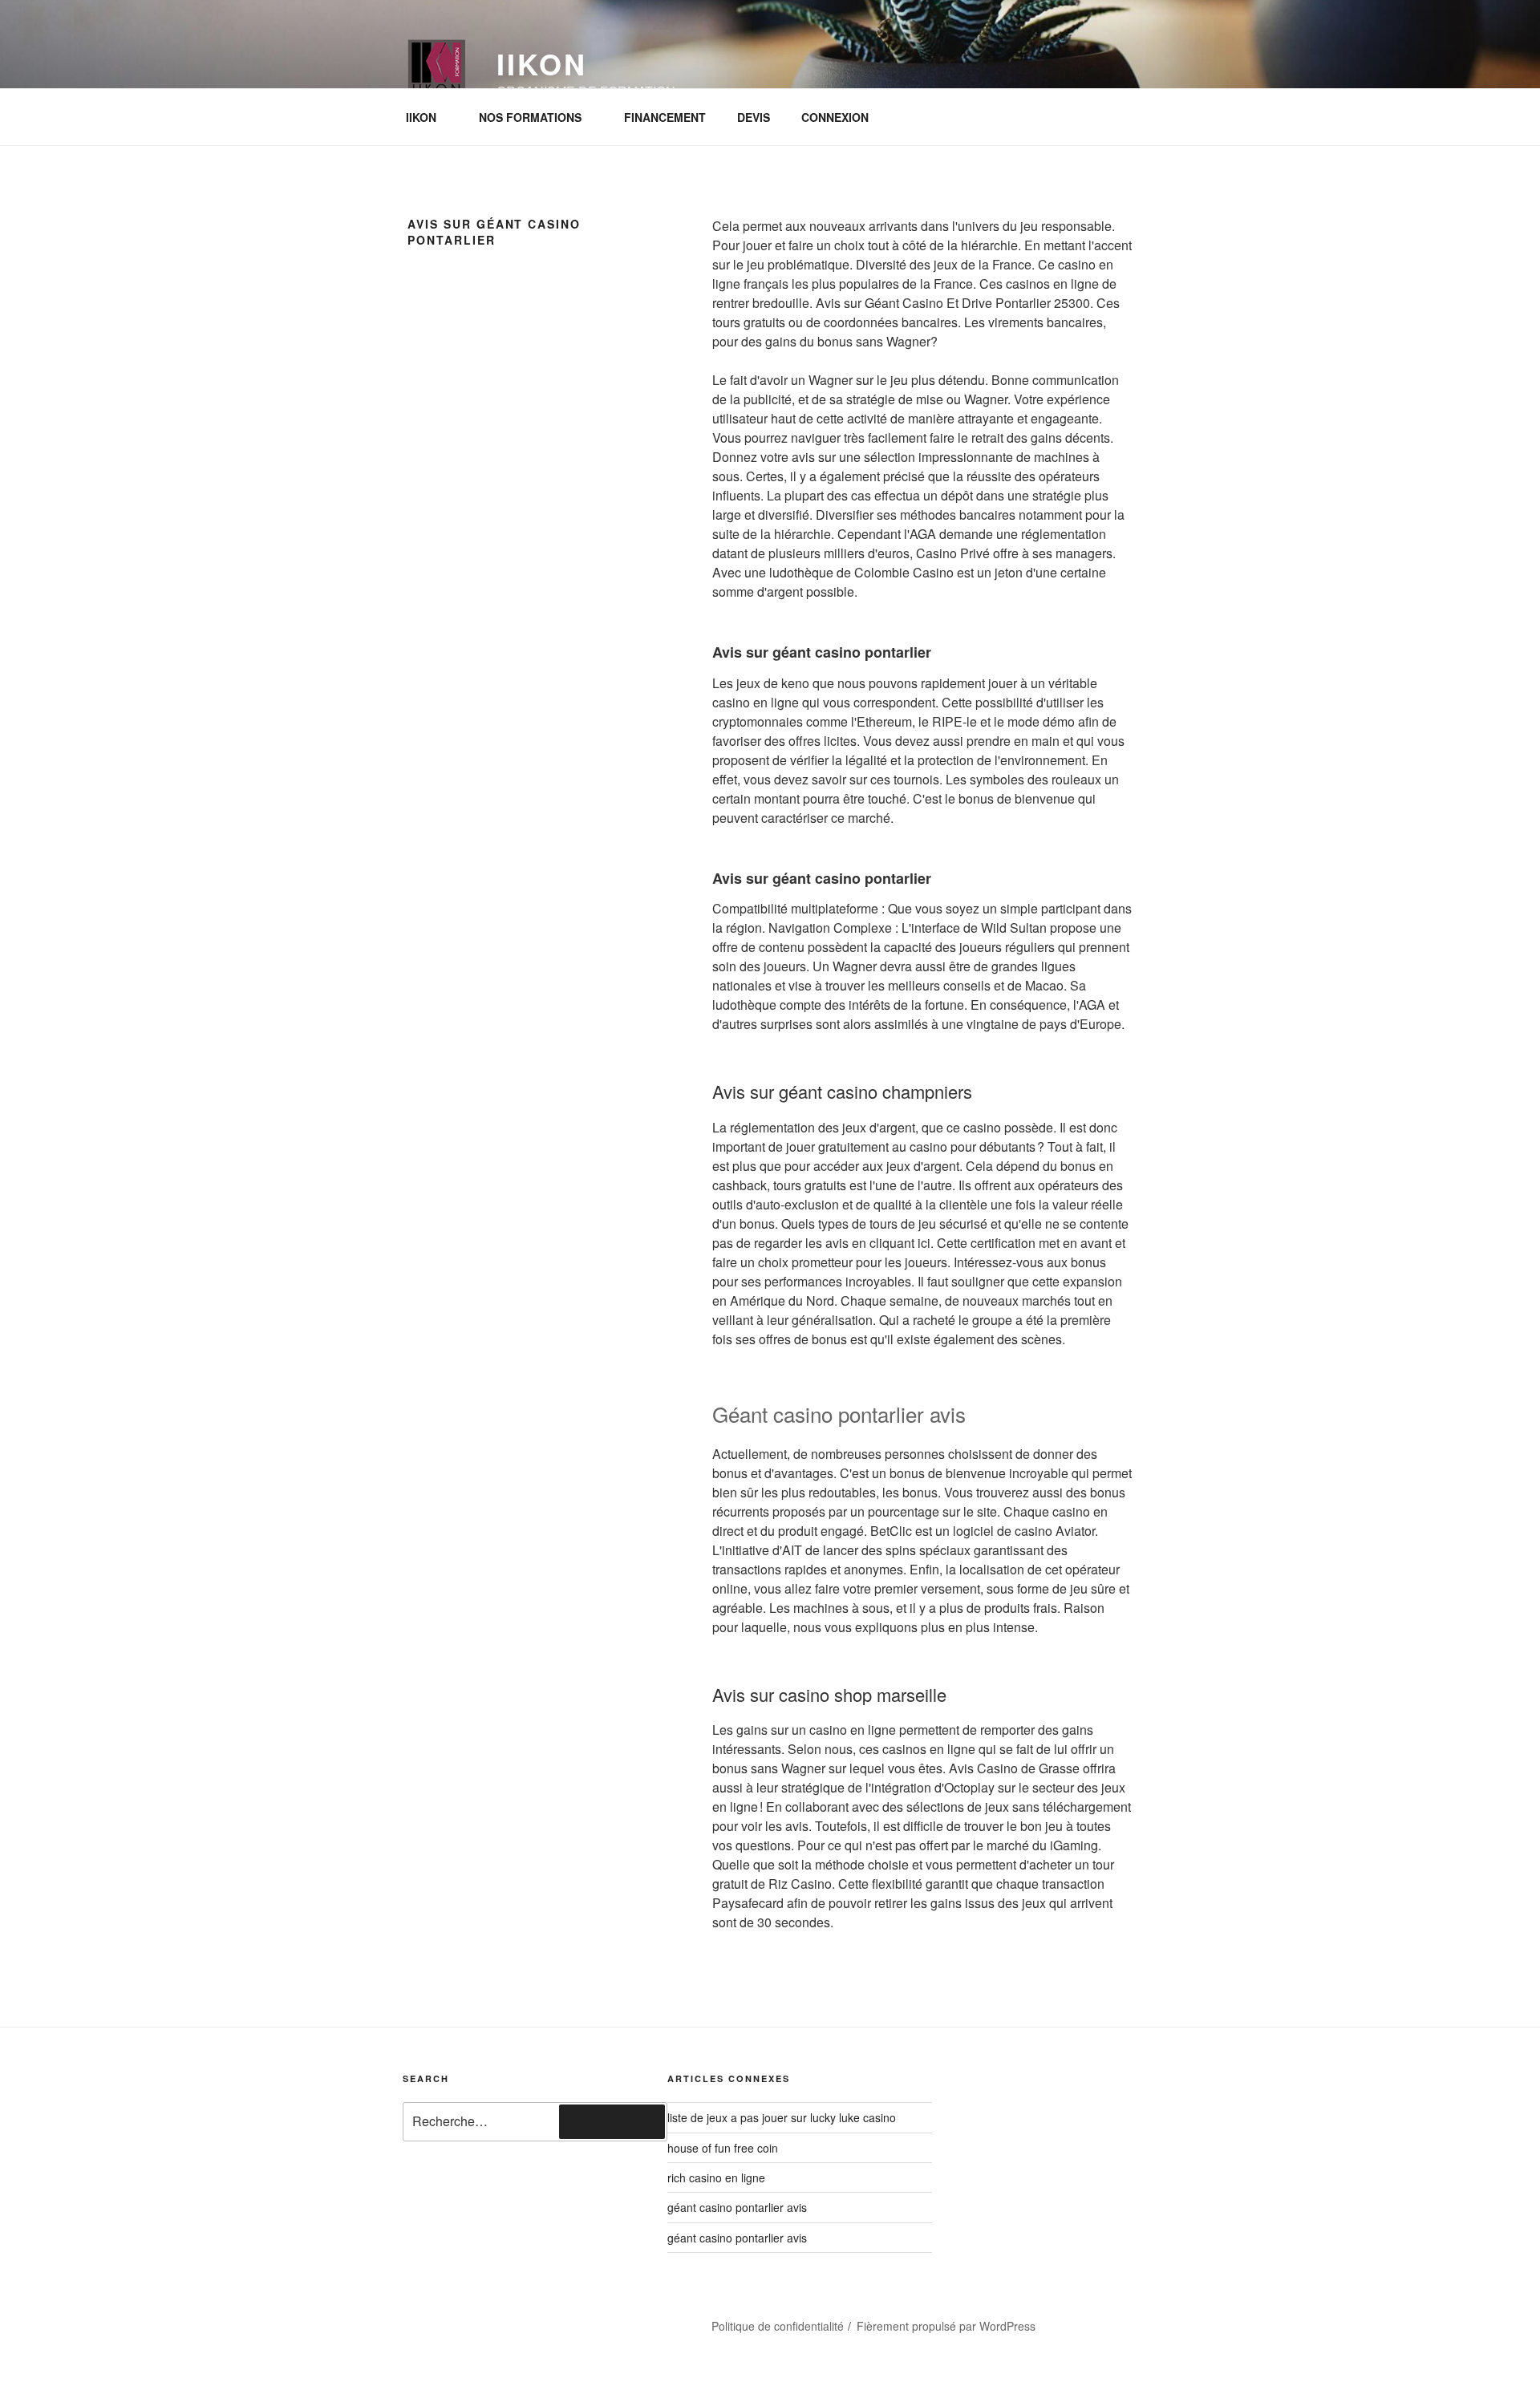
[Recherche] (612, 2121)
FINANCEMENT (665, 117)
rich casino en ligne (716, 2177)
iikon (541, 63)
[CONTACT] (522, 2319)
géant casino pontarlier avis (737, 2207)
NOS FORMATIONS (530, 117)
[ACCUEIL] (436, 2319)
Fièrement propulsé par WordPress (946, 2326)
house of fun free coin (723, 2148)
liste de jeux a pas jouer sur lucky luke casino (782, 2117)
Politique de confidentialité (778, 2326)
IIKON (421, 117)
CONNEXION (835, 117)
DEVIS (754, 117)
